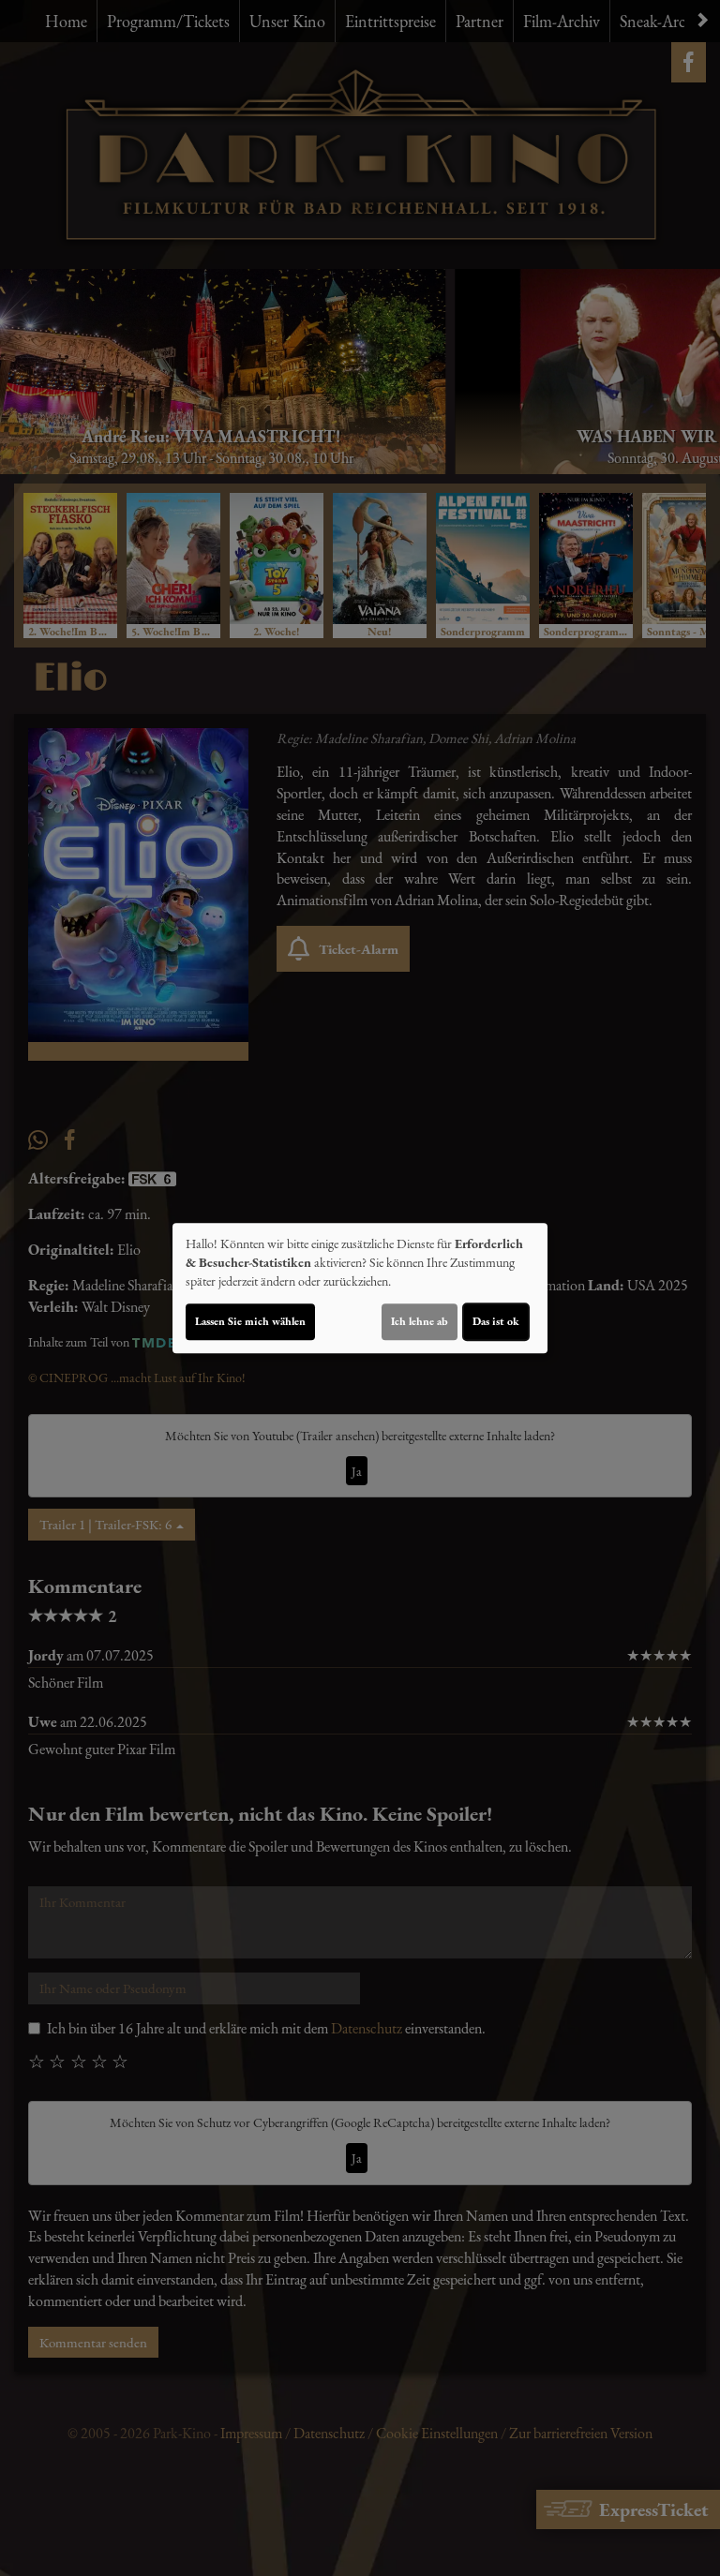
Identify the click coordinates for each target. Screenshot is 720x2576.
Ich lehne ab (420, 1321)
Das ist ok (496, 1321)
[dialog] (360, 1288)
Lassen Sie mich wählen (250, 1321)
